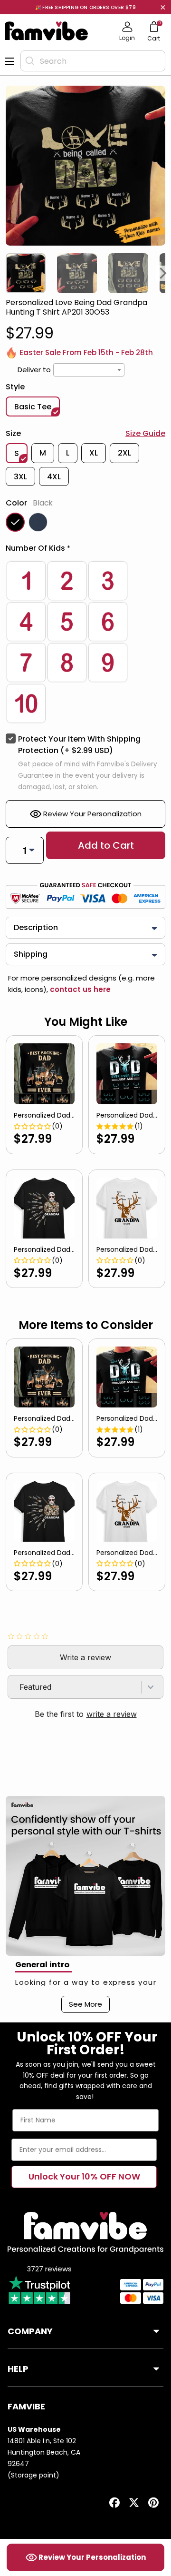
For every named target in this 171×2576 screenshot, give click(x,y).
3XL (20, 477)
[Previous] (8, 273)
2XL (124, 453)
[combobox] (93, 61)
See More (85, 2004)
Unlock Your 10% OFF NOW (84, 2176)
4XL (54, 477)
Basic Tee (33, 407)
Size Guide (145, 433)
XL (94, 453)
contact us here (79, 989)
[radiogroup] (85, 642)
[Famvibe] (47, 31)
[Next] (163, 273)
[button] (85, 550)
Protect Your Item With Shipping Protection (79, 745)
